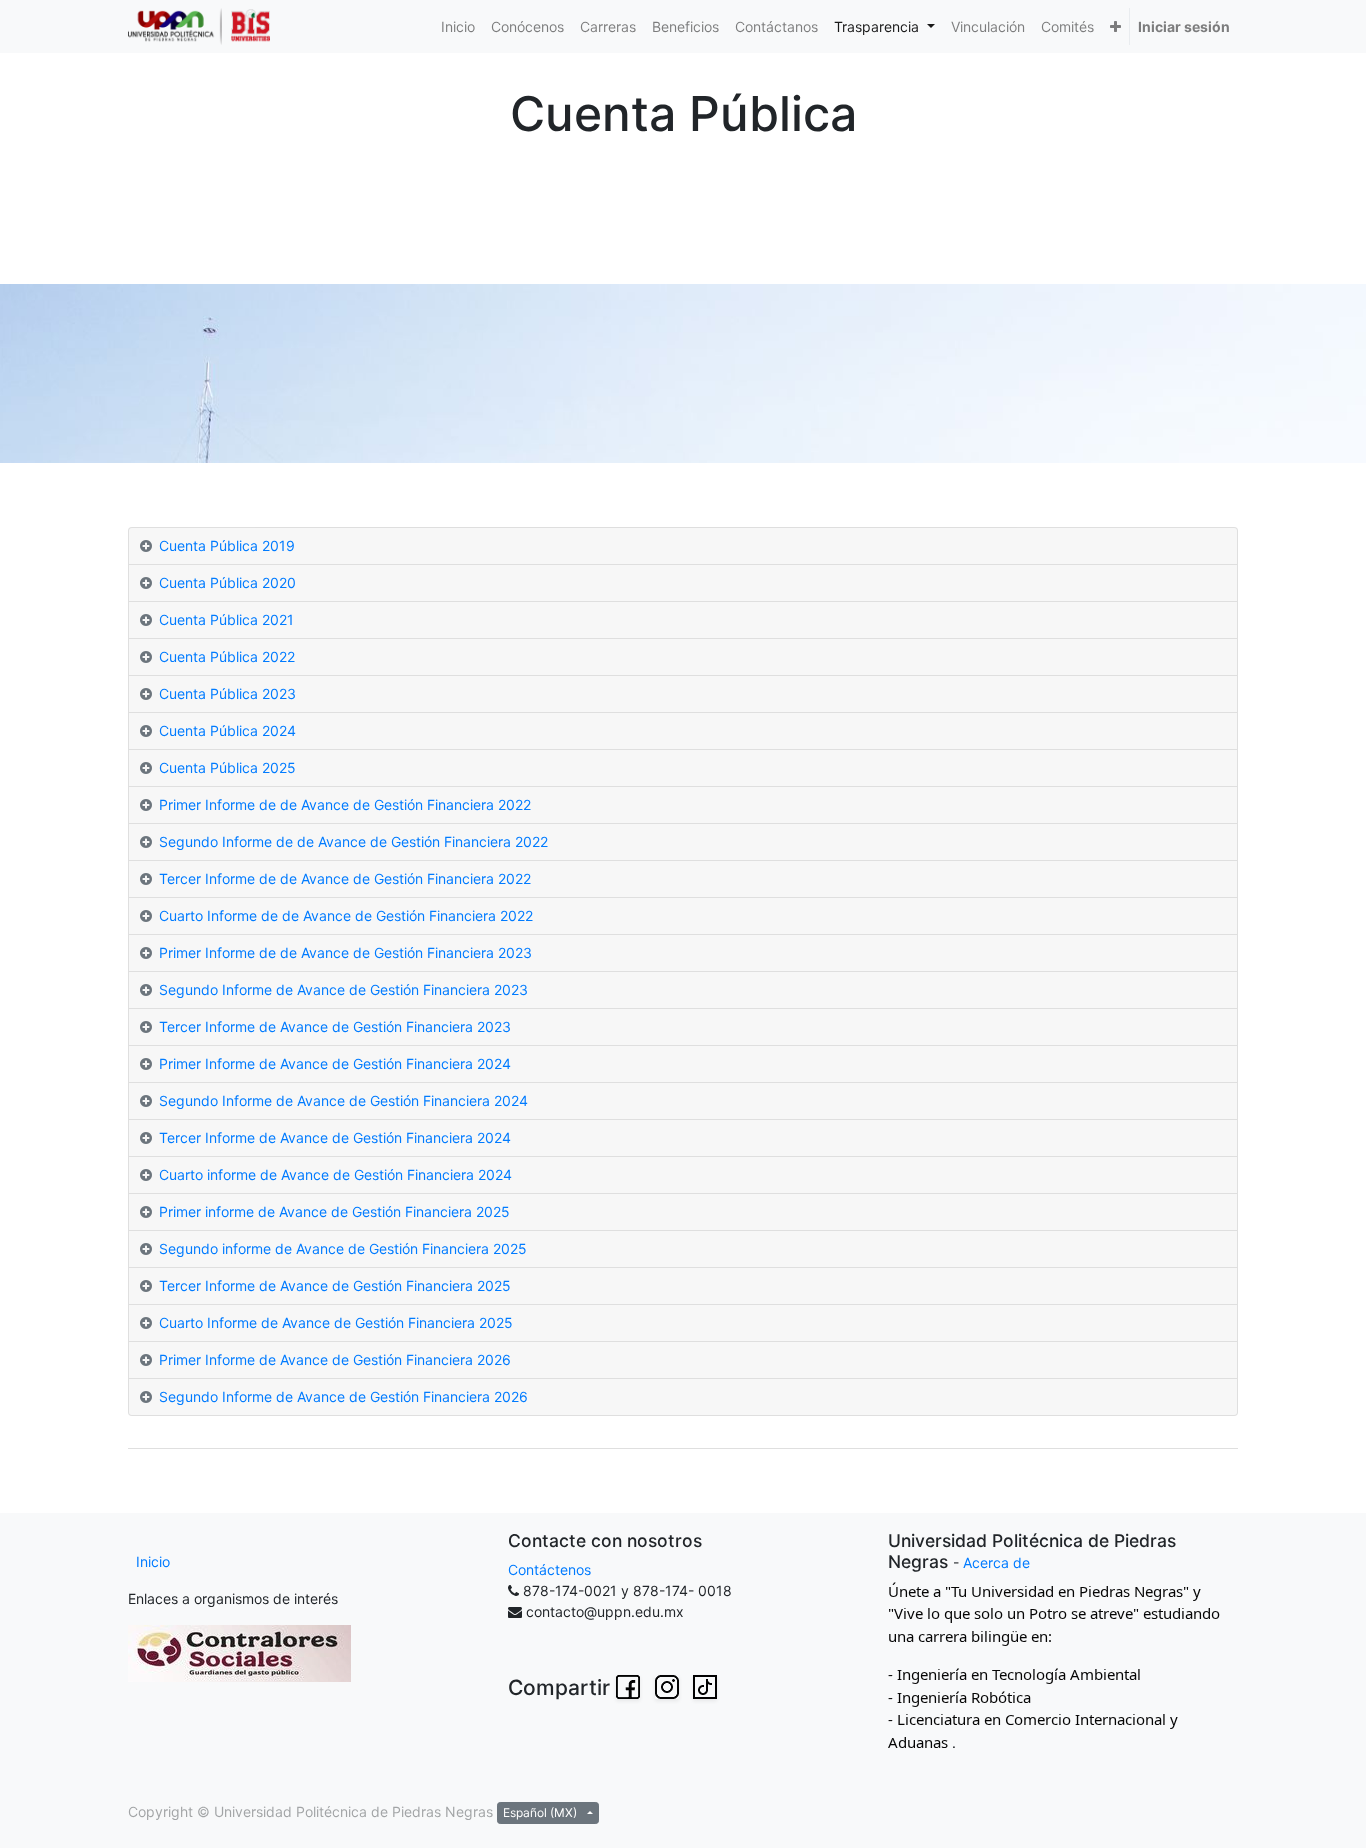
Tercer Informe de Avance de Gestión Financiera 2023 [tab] (335, 1026)
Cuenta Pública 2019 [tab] (227, 545)
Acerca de (996, 1562)
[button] (1115, 26)
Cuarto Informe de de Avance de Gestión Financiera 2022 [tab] (346, 915)
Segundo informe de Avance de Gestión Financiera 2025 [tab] (343, 1248)
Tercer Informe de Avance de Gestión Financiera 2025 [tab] (335, 1285)
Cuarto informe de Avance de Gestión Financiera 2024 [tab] (335, 1174)
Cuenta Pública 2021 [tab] (226, 619)
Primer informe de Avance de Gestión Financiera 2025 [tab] (334, 1211)
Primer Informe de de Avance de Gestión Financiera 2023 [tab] (345, 952)
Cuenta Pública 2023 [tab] (227, 693)
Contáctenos (549, 1569)
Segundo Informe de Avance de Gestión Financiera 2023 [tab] (343, 989)
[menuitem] (458, 26)
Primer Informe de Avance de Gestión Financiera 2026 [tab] (335, 1359)
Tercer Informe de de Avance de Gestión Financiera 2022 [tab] (345, 878)
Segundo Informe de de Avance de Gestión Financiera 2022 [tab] (353, 841)
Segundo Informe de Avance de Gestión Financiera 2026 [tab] (343, 1396)
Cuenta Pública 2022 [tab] (227, 656)
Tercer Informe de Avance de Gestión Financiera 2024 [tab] (335, 1137)
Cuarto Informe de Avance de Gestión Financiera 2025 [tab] (336, 1322)
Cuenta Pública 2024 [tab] (227, 730)
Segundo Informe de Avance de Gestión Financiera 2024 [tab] (343, 1100)
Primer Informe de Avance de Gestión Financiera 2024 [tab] (335, 1063)
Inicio (153, 1561)
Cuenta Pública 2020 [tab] (227, 582)
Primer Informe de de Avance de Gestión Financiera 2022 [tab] (345, 804)
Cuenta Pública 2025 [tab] (227, 767)
